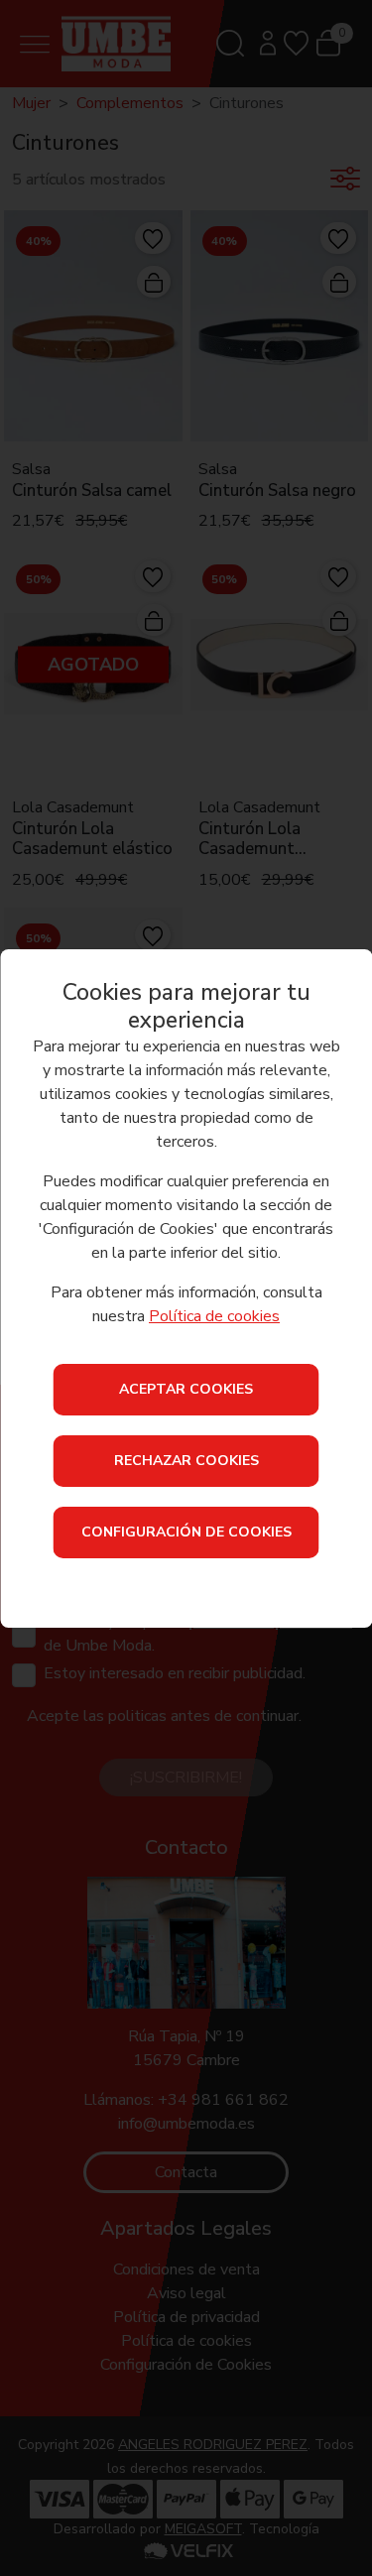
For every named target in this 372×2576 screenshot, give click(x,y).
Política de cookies (214, 1316)
